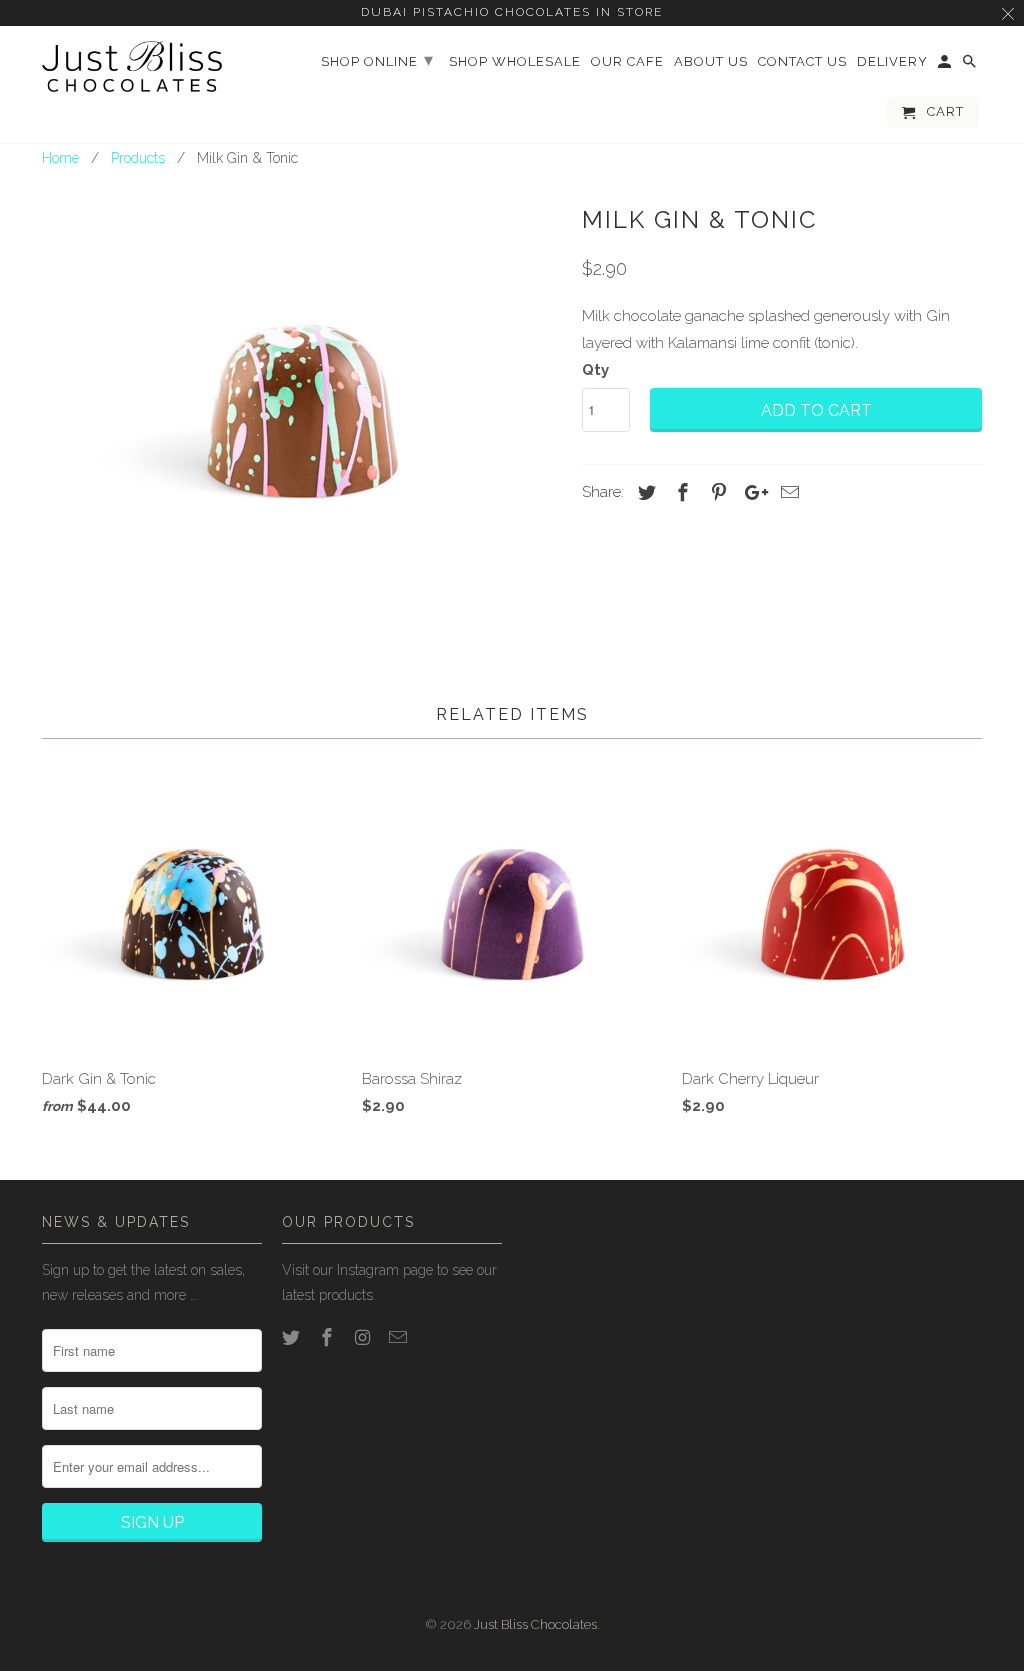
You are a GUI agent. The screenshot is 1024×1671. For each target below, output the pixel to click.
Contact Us (802, 61)
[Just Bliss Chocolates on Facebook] (329, 1337)
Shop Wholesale (515, 61)
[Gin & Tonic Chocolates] (302, 398)
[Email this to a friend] (787, 492)
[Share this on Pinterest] (716, 492)
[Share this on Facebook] (680, 492)
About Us (711, 61)
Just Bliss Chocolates (535, 1624)
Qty (595, 370)
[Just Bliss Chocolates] (132, 67)
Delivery (892, 61)
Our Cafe (627, 61)
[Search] (971, 65)
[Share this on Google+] (751, 492)
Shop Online (377, 59)
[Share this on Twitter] (644, 492)
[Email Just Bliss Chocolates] (400, 1337)
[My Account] (946, 65)
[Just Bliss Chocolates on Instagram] (365, 1337)
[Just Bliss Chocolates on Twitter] (293, 1337)
